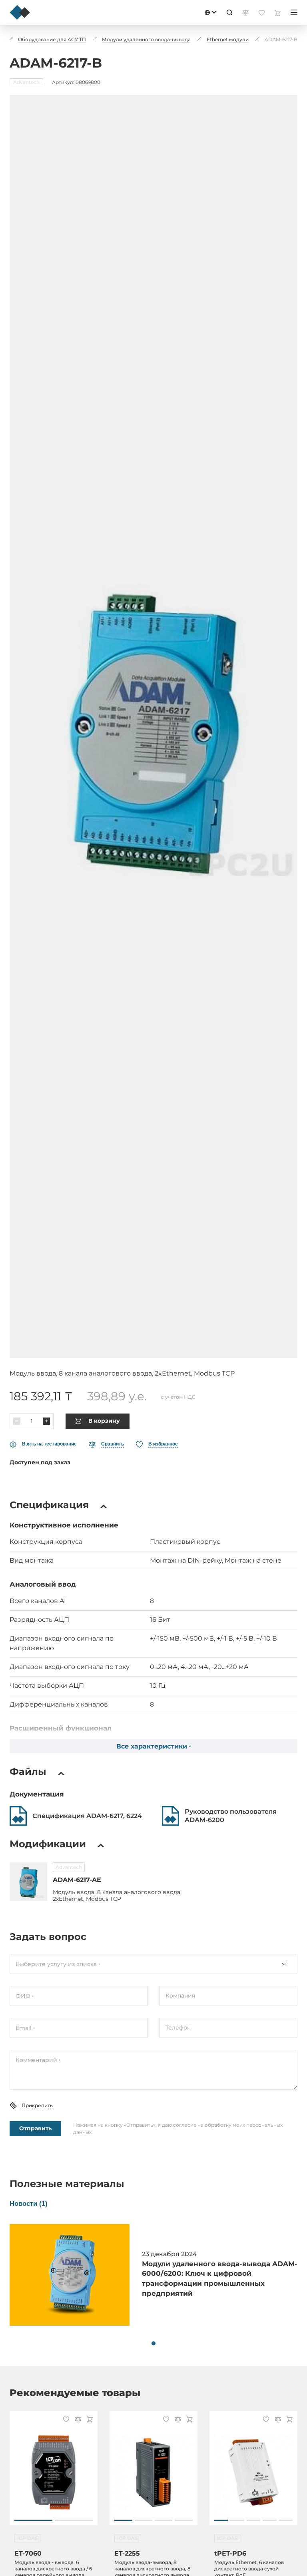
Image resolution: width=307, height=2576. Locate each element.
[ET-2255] (153, 2472)
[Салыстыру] (77, 2420)
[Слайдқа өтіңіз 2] (74, 2520)
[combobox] (153, 1964)
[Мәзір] (294, 12)
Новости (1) (29, 2204)
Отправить (35, 2128)
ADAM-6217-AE (77, 1880)
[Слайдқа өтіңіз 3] (164, 2520)
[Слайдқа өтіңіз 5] (286, 2520)
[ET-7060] (54, 2472)
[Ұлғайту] (46, 1421)
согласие (185, 2125)
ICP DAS (27, 2538)
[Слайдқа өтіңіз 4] (184, 2520)
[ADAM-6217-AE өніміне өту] (28, 1882)
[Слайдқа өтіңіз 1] (33, 2520)
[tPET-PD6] (253, 2472)
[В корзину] (89, 2420)
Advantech (69, 1867)
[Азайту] (17, 1421)
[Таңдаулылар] (65, 2420)
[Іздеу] (229, 12)
